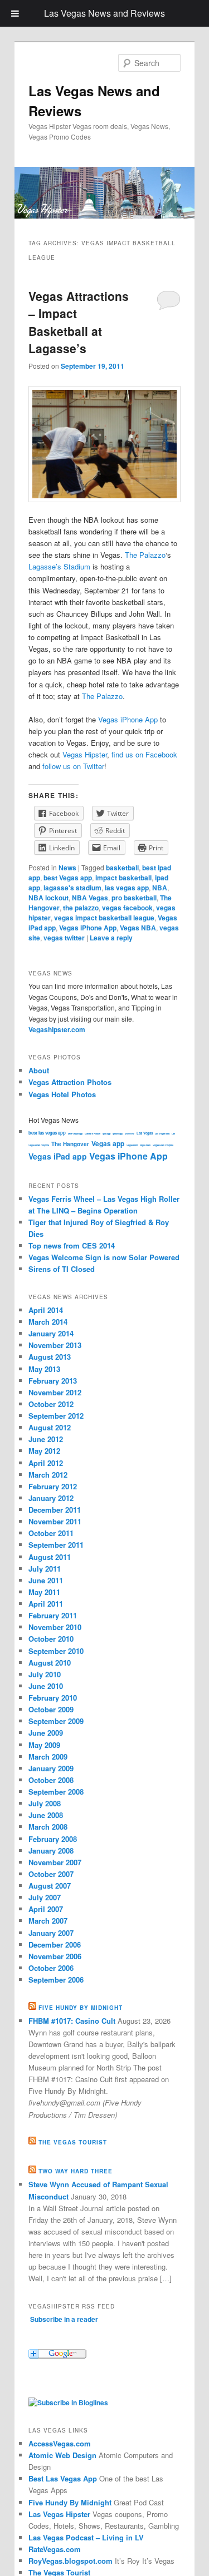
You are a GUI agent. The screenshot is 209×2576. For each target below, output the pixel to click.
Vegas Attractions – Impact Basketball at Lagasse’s (79, 322)
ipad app (106, 1133)
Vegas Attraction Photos (70, 1082)
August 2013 (50, 1357)
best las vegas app (47, 1133)
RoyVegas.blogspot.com (71, 2561)
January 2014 (51, 1333)
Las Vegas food (162, 1133)
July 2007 (45, 1897)
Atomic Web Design (62, 2455)
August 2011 (50, 1557)
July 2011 (45, 1569)
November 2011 (55, 1521)
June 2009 (46, 1733)
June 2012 (46, 1439)
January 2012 (51, 1498)
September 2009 (56, 1721)
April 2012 (46, 1463)
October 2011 (51, 1533)
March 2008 (48, 1827)
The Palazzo (145, 555)
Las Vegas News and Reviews (104, 13)
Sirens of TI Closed (62, 1269)
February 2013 (53, 1381)
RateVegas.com (55, 2549)
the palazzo (81, 908)
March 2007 (48, 1921)
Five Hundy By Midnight (70, 2502)
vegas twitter (64, 938)
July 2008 (45, 1803)
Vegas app (108, 1143)
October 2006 (51, 1968)
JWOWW (130, 1133)
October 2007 (51, 1874)
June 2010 (46, 1686)
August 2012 (50, 1427)
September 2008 (56, 1792)
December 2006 (55, 1945)
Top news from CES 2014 (72, 1245)
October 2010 (51, 1639)
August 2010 (50, 1663)
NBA (160, 888)
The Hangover (70, 1144)
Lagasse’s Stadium (59, 566)
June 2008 (46, 1815)
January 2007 (51, 1933)
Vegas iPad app (58, 1156)
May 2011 (44, 1592)
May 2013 (44, 1369)
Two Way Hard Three (76, 2171)
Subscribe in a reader (64, 2319)
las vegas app (127, 888)
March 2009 (48, 1757)
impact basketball (123, 878)
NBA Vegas (90, 898)
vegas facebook (127, 908)
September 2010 (56, 1651)
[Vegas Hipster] (68, 2402)
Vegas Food (132, 1145)
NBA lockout (48, 898)
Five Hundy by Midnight (81, 2008)
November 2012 (55, 1392)
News (67, 868)
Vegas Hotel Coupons (163, 1145)
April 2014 (46, 1310)
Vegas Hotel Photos (62, 1094)
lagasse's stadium (72, 888)
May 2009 (44, 1745)
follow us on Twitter (73, 766)
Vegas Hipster (85, 754)
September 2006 (56, 1980)
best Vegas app (68, 878)
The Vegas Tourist (73, 2142)
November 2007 (55, 1862)
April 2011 (46, 1604)
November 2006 (55, 1956)
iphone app (118, 1133)
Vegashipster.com (57, 1029)
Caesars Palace (93, 1133)
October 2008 (51, 1780)
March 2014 (48, 1322)
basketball (122, 868)
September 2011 (56, 1545)
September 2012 (56, 1416)
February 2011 (53, 1615)
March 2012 (48, 1475)
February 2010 (53, 1698)
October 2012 (51, 1404)
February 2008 (53, 1839)
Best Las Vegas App (63, 2478)
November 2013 (55, 1345)
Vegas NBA (138, 928)
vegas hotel (145, 1145)
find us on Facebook (144, 754)
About (39, 1070)
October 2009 (51, 1709)
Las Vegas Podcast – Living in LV (86, 2537)
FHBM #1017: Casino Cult (72, 2021)
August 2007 (50, 1886)
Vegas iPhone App (128, 719)
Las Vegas (145, 1133)
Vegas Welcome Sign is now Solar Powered (104, 1257)
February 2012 (53, 1486)
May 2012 (44, 1451)
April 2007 (46, 1909)
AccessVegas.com (60, 2443)
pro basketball (134, 898)
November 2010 (55, 1627)
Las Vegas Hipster (59, 2514)
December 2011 (55, 1510)
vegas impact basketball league (104, 918)
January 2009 (51, 1768)
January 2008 (51, 1851)
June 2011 (46, 1580)
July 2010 (45, 1674)
